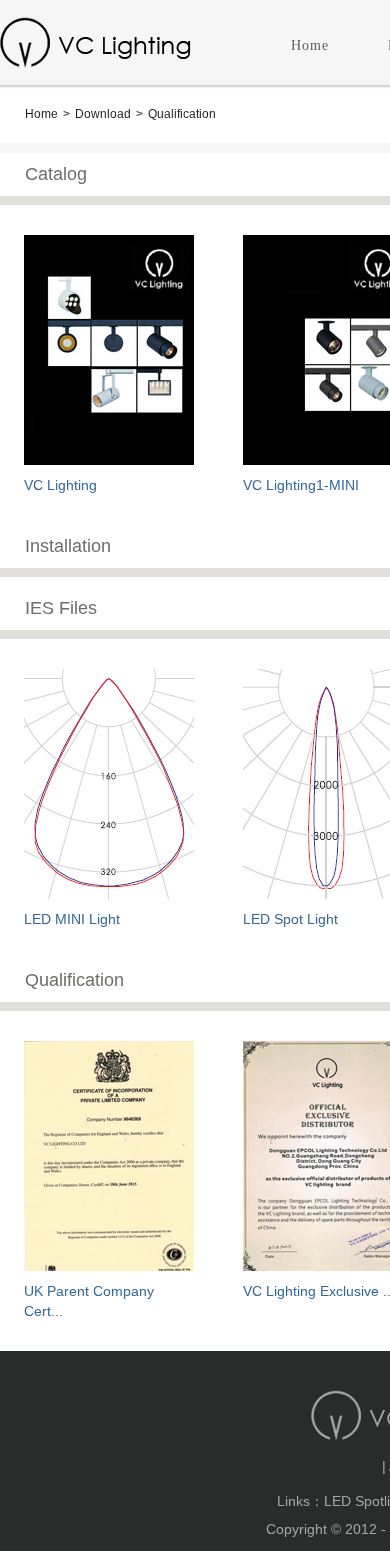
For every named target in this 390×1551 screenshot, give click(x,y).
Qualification (182, 114)
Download (103, 114)
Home (310, 45)
